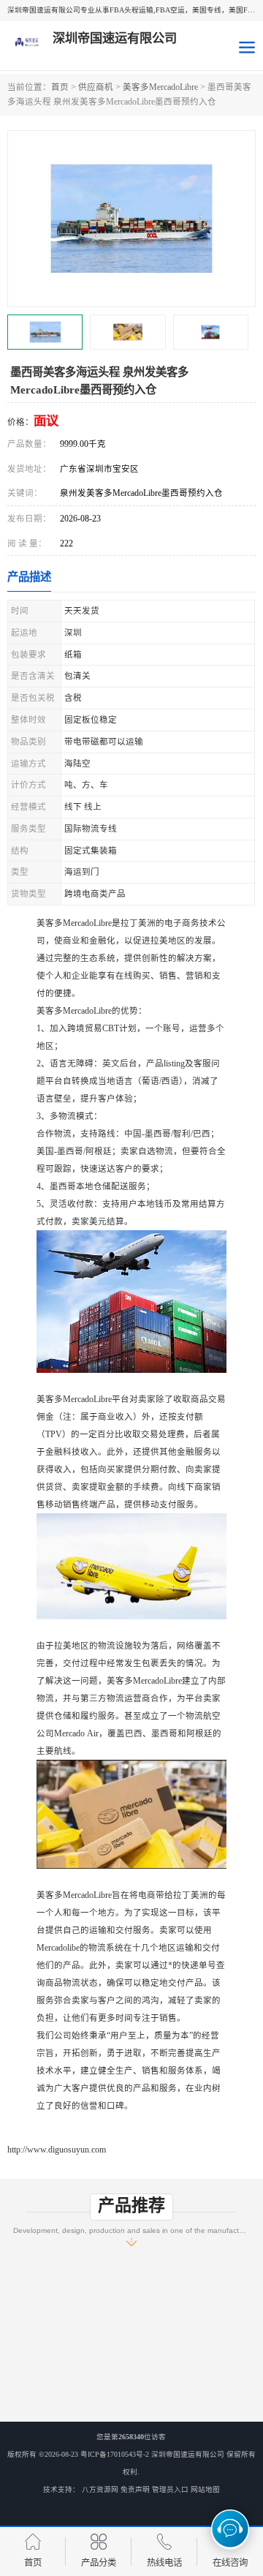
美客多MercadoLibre (160, 87)
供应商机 (96, 87)
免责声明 (135, 2489)
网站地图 (205, 2489)
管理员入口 (170, 2489)
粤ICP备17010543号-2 (115, 2454)
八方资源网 (100, 2489)
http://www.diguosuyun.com (57, 2150)
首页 (60, 87)
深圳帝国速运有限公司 (188, 2454)
